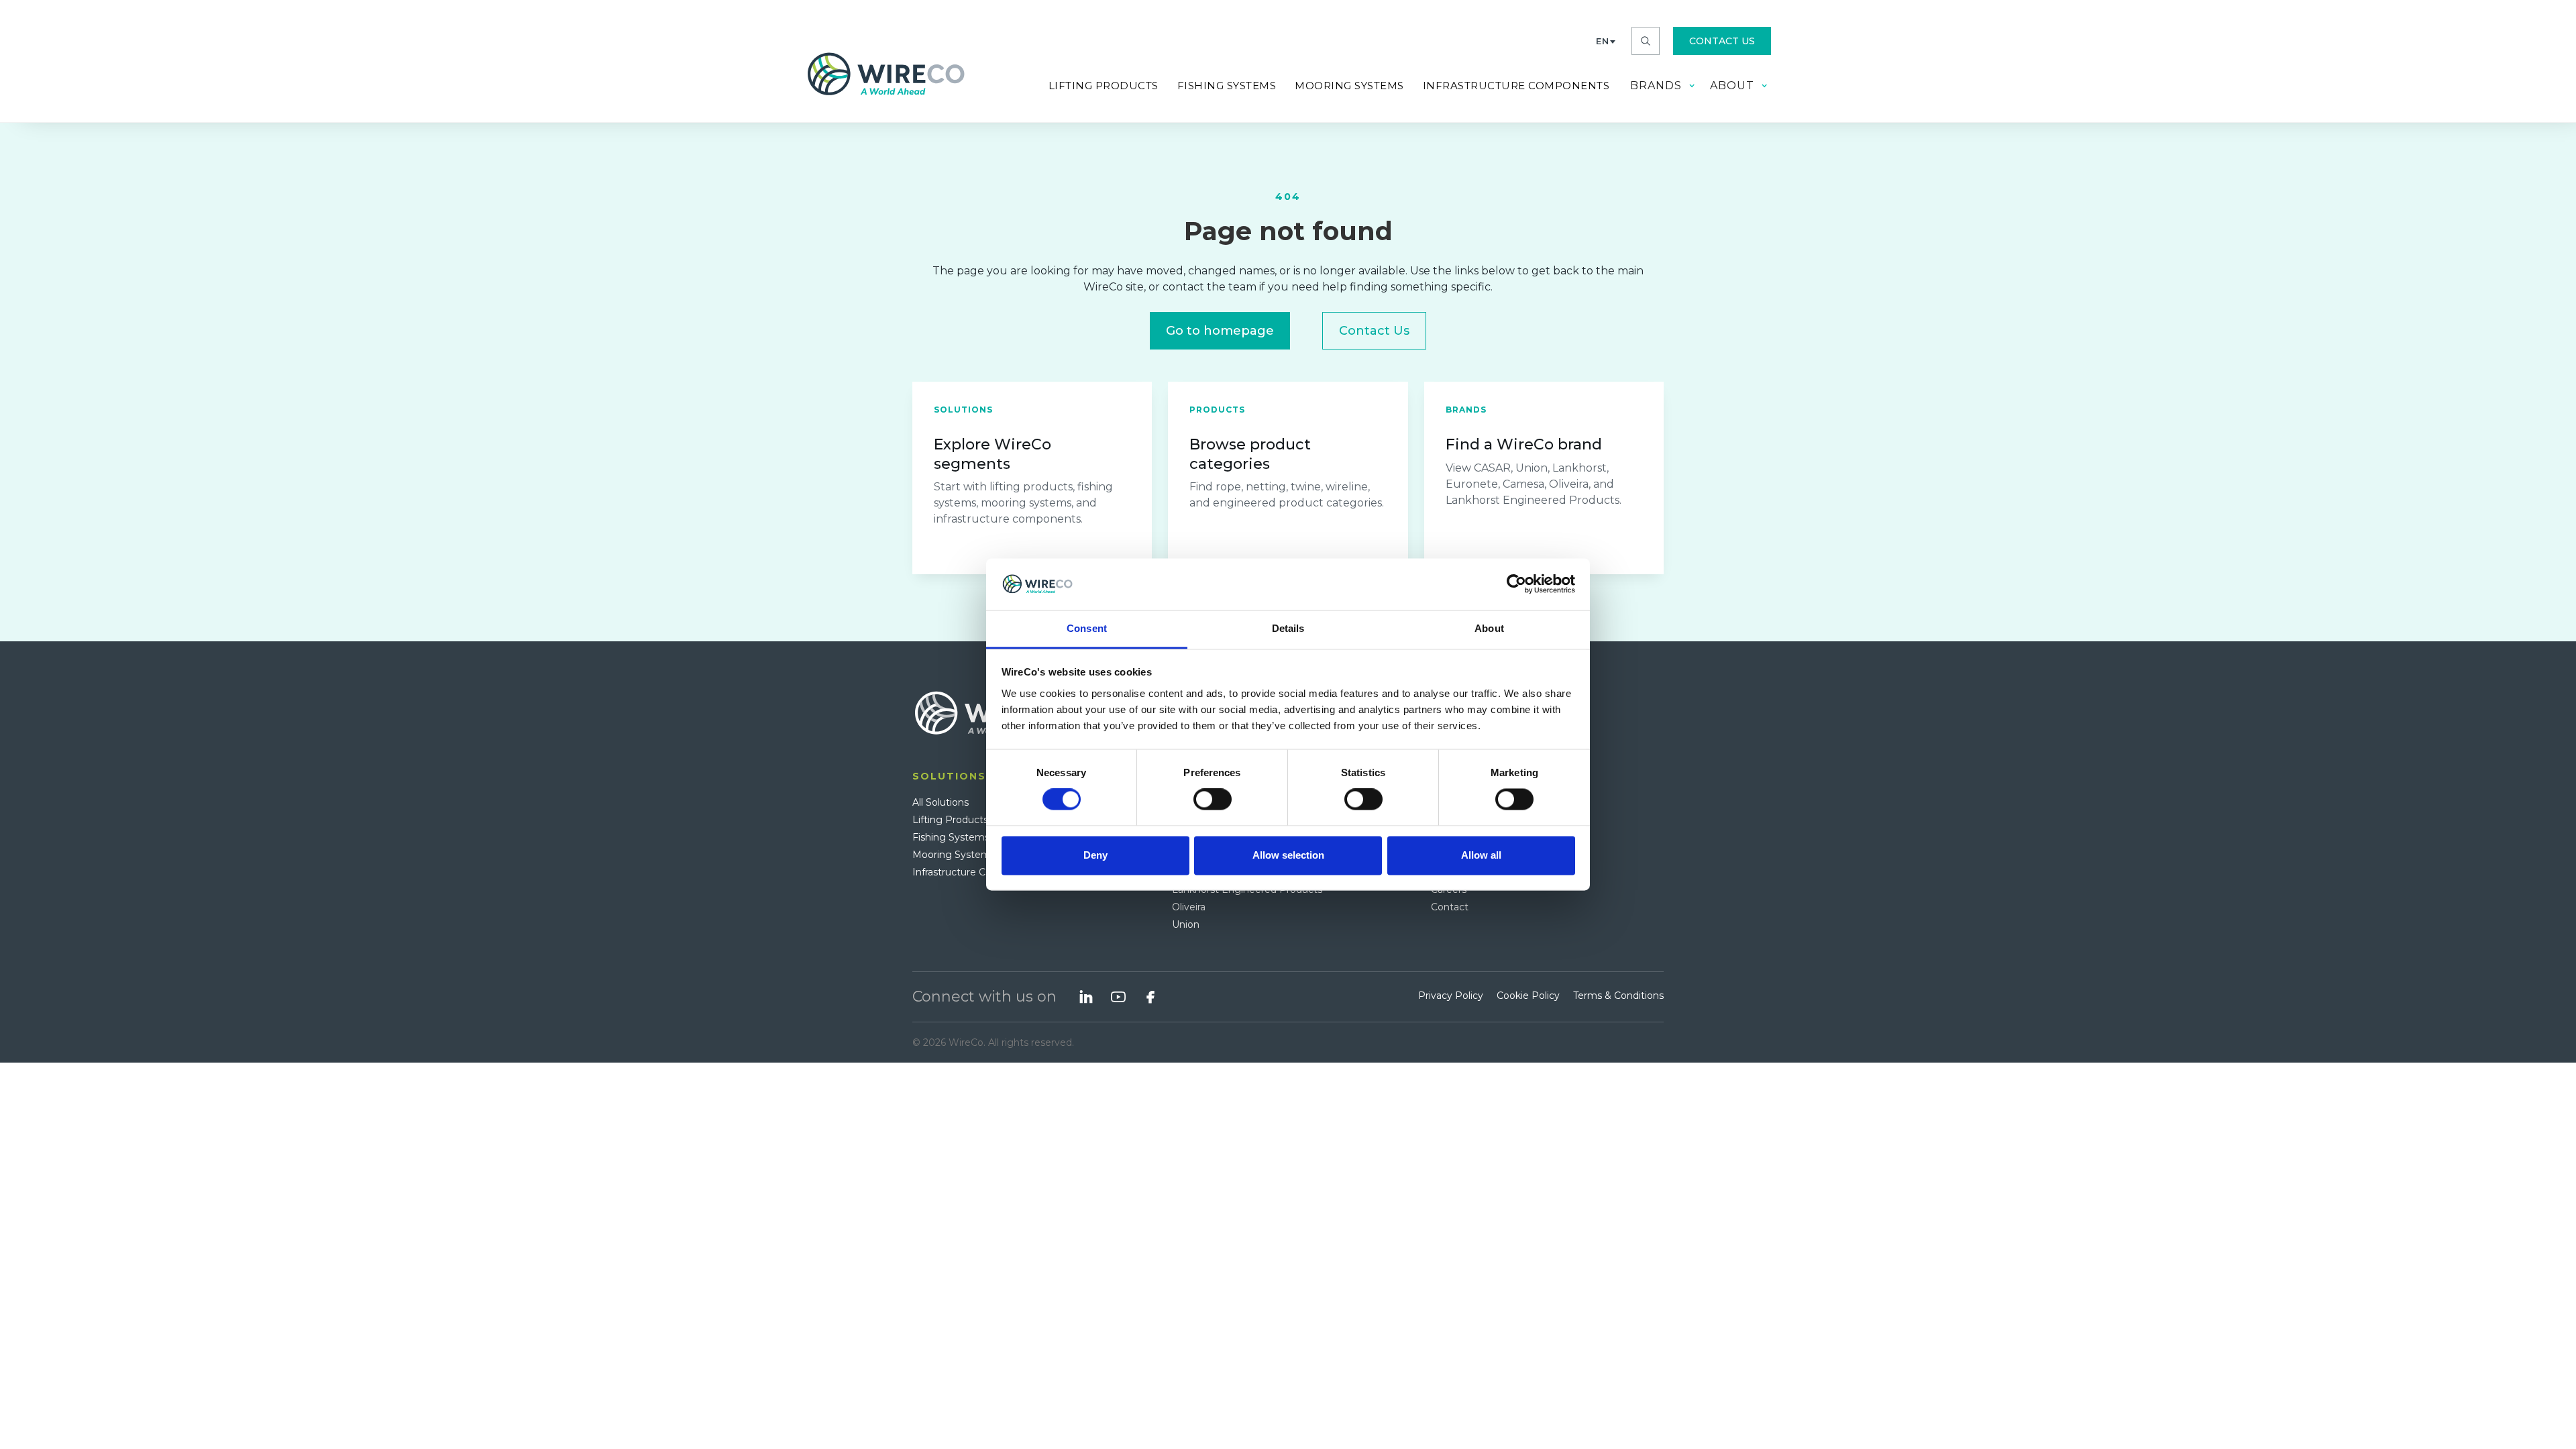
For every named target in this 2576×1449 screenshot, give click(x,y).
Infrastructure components (1516, 86)
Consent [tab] (1087, 628)
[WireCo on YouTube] (1118, 997)
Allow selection (1288, 855)
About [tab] (1489, 628)
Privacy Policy (1451, 996)
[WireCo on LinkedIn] (1086, 997)
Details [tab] (1288, 628)
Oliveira (1189, 907)
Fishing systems (1227, 86)
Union (1186, 924)
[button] (1606, 41)
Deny (1095, 855)
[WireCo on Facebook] (1150, 997)
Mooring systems (1349, 86)
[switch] (1213, 800)
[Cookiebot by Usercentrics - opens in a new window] (1516, 584)
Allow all (1481, 855)
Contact (1450, 907)
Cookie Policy (1528, 996)
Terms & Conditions (1618, 996)
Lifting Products (1104, 86)
